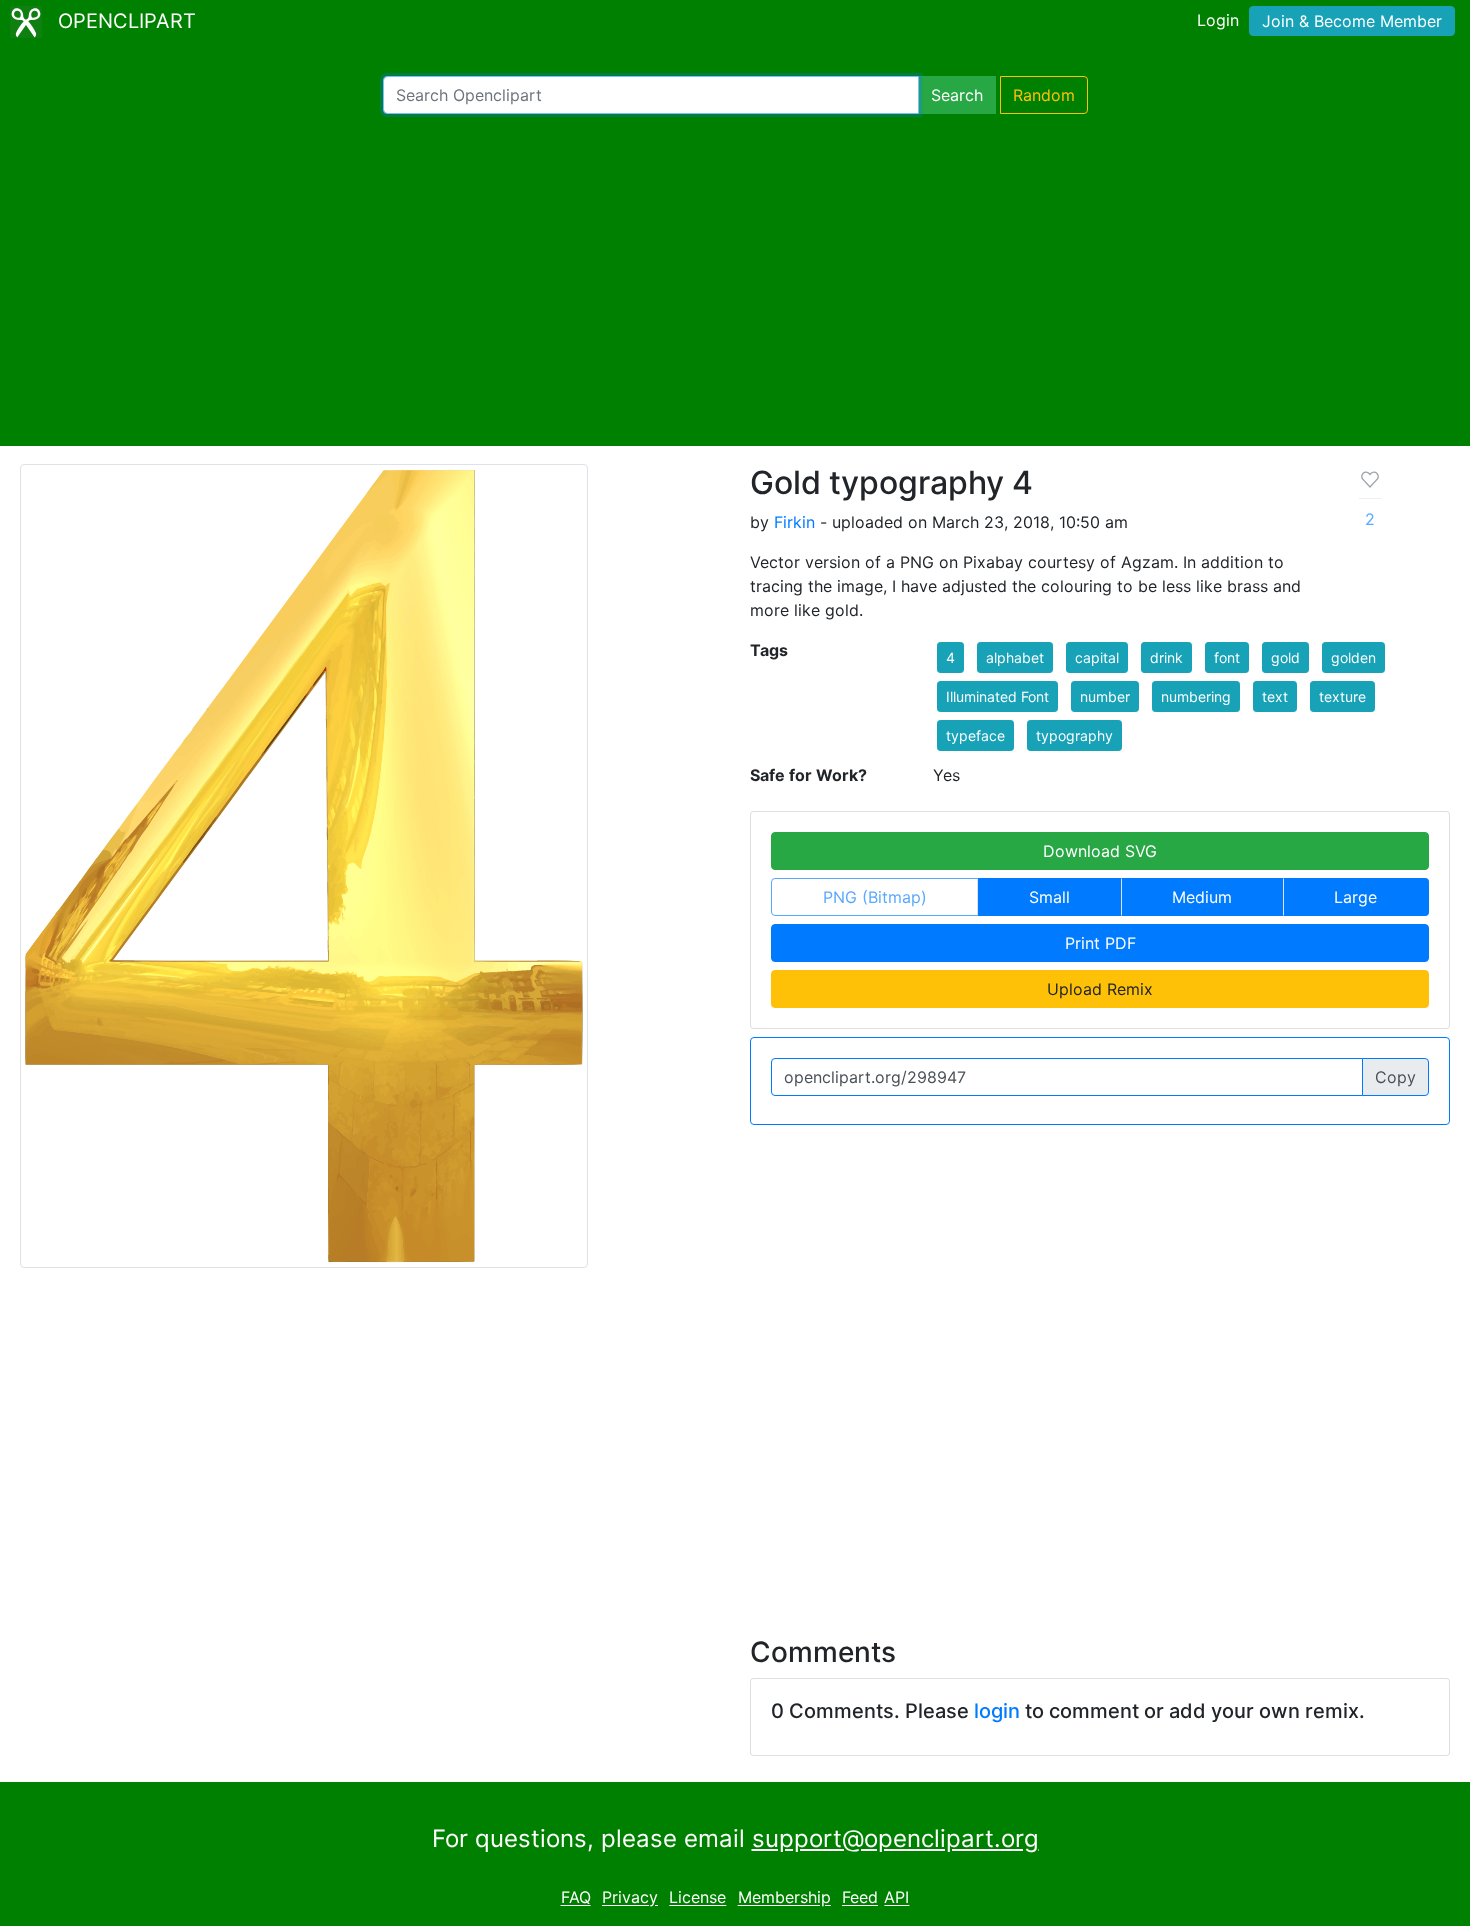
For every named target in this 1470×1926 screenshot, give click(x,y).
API (896, 1898)
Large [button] (1355, 897)
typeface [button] (975, 735)
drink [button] (1166, 657)
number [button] (1105, 696)
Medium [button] (1202, 897)
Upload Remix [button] (1100, 989)
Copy (1395, 1077)
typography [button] (1074, 735)
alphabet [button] (1015, 657)
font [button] (1227, 657)
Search (957, 95)
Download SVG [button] (1100, 851)
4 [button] (950, 657)
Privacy (630, 1898)
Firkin (794, 522)
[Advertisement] (735, 280)
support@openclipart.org (895, 1838)
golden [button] (1353, 657)
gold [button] (1285, 657)
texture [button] (1342, 696)
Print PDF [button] (1100, 943)
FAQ (576, 1898)
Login (1218, 20)
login (997, 1711)
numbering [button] (1196, 696)
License (697, 1898)
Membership (784, 1898)
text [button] (1275, 696)
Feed (860, 1898)
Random (1044, 95)
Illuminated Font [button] (997, 696)
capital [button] (1097, 657)
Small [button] (1049, 897)
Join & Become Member (1352, 21)
